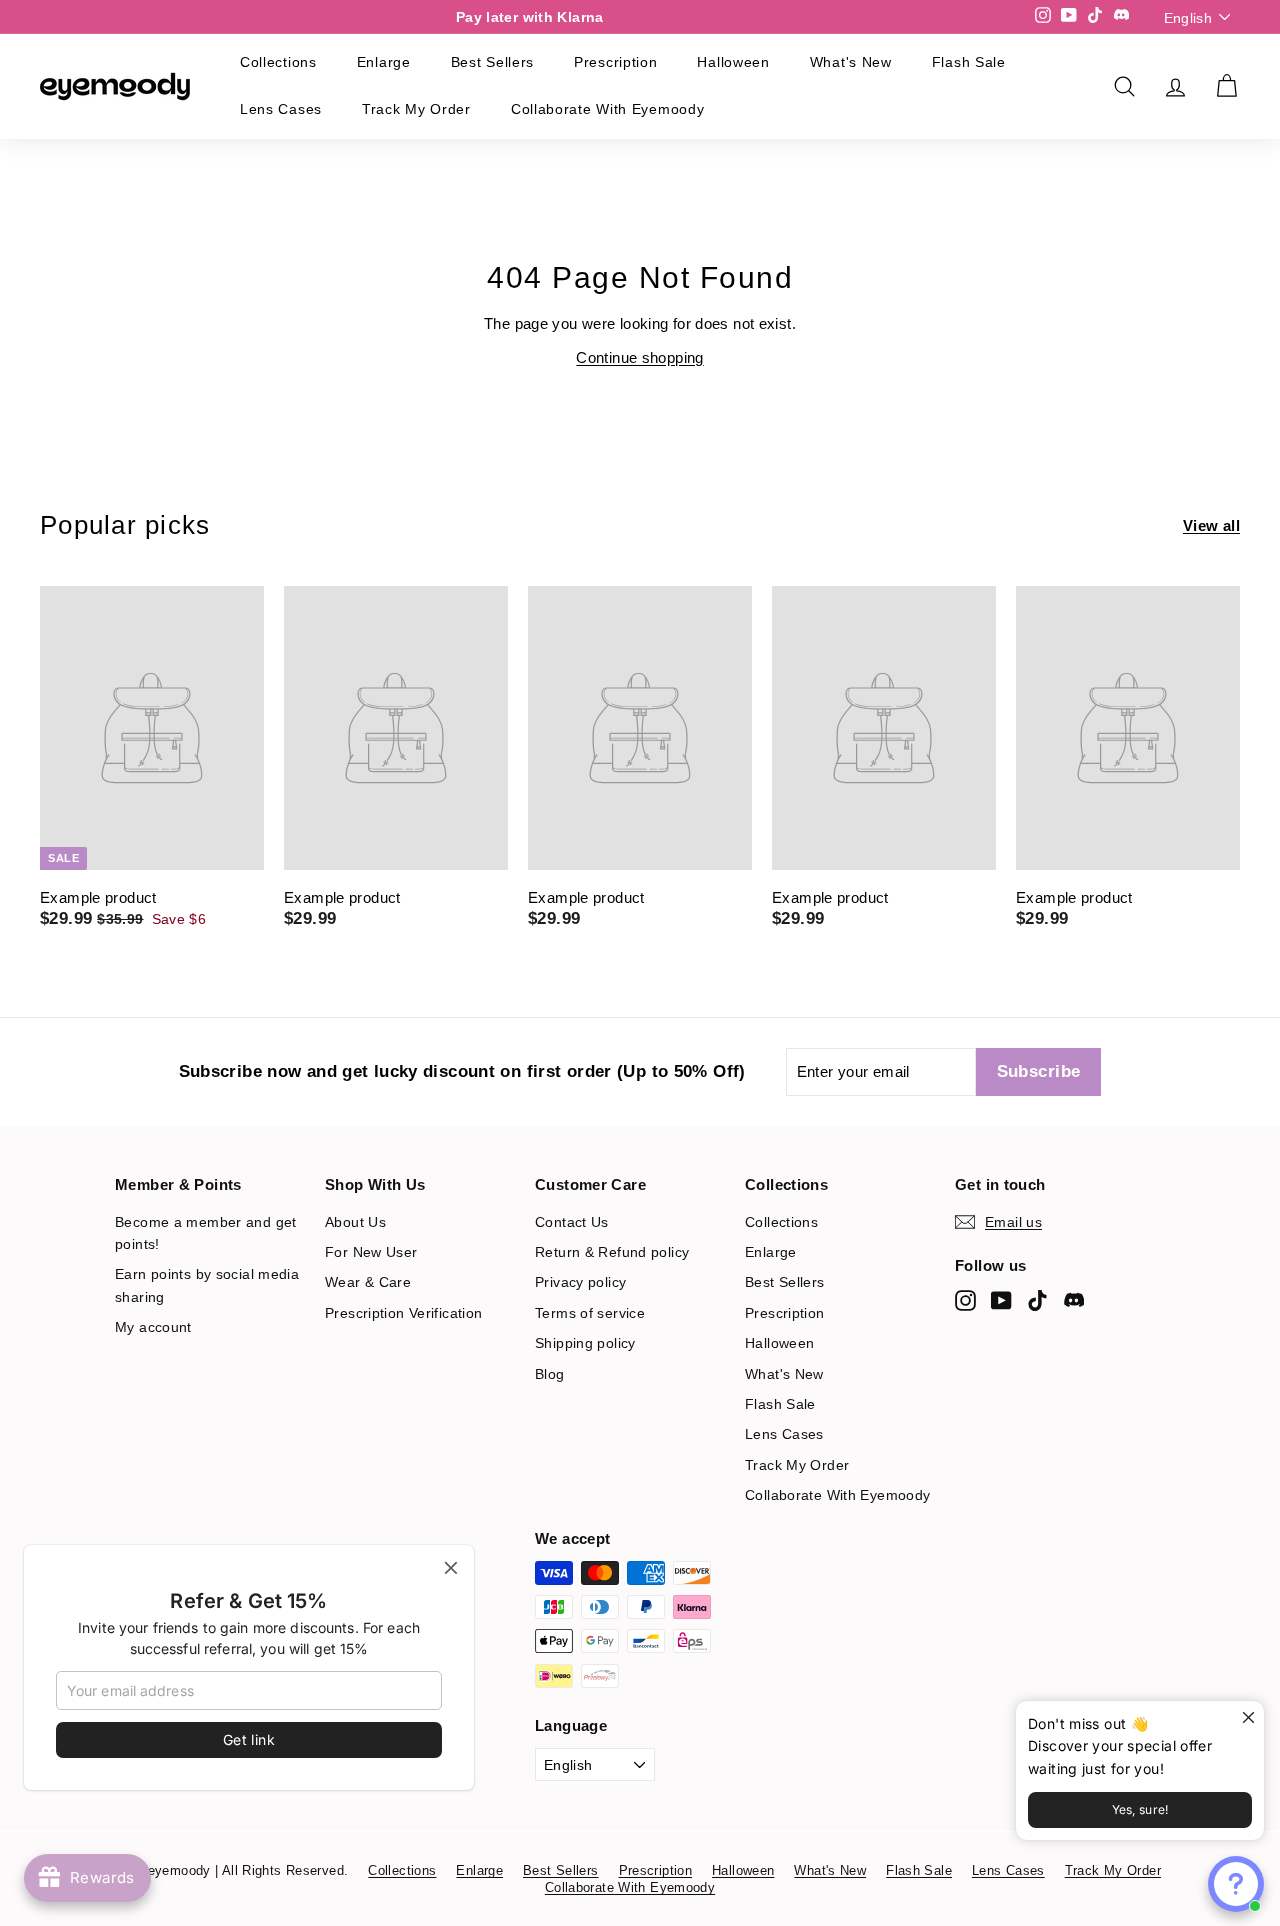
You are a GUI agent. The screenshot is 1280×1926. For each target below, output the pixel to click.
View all (1211, 525)
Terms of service (590, 1313)
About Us (355, 1222)
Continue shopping (639, 357)
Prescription (615, 62)
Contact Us (572, 1222)
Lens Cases (281, 109)
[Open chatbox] (1236, 1884)
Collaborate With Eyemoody (608, 109)
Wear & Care (368, 1282)
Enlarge (384, 62)
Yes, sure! (1140, 1809)
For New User (371, 1252)
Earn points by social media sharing (207, 1285)
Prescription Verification (403, 1313)
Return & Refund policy (612, 1252)
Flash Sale (969, 62)
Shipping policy (585, 1343)
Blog (550, 1374)
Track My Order (416, 109)
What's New (851, 62)
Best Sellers (492, 62)
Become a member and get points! (206, 1233)
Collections (278, 62)
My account (153, 1327)
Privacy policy (580, 1282)
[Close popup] (1246, 1718)
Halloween (733, 62)
